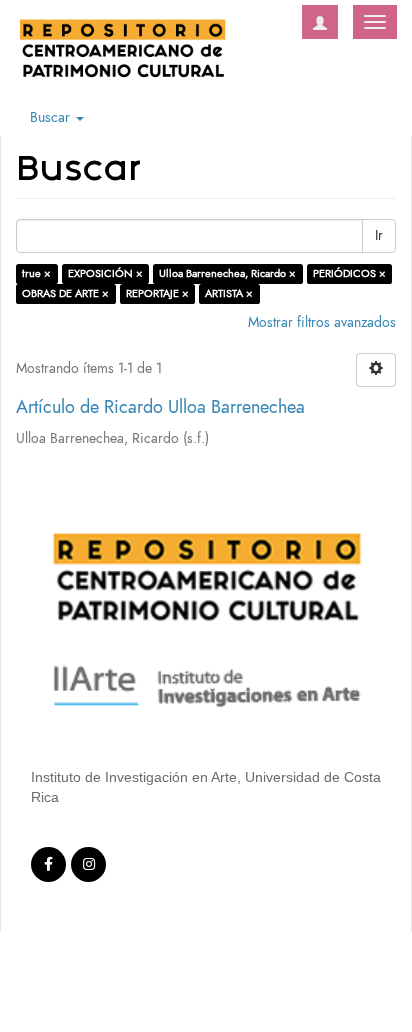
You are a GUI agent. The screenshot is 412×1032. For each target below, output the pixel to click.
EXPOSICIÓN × (105, 273)
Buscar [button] (52, 117)
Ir (379, 235)
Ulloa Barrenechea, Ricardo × (227, 273)
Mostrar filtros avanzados (322, 322)
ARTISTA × (229, 293)
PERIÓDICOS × (349, 273)
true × (36, 273)
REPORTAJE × (157, 293)
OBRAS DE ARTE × (65, 293)
